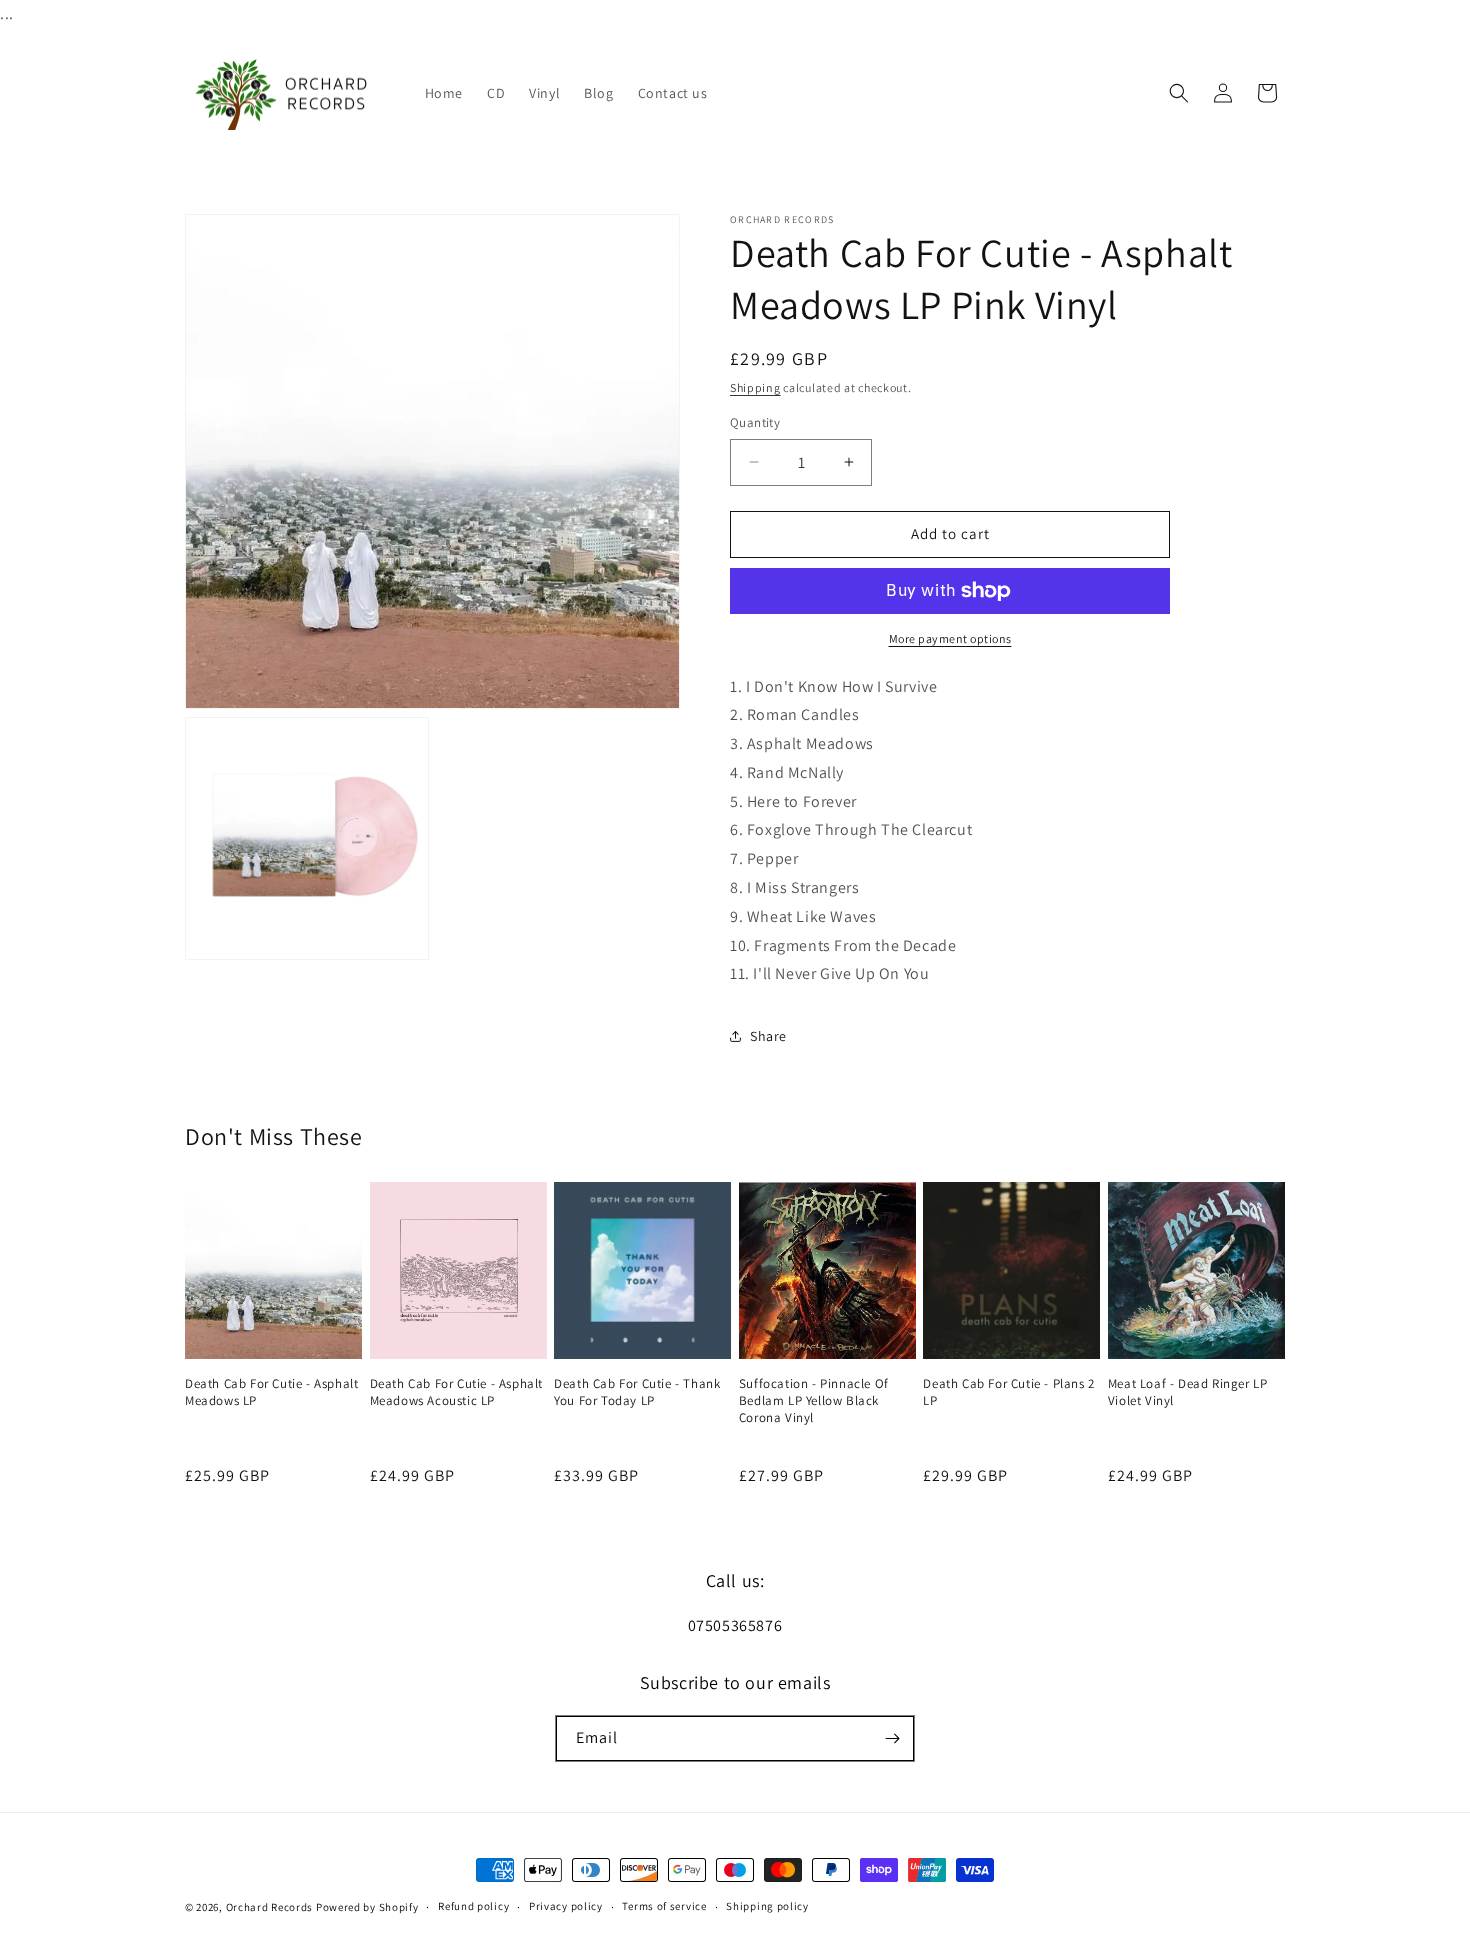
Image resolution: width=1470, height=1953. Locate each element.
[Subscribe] (892, 1738)
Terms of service (664, 1906)
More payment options (950, 638)
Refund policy (473, 1906)
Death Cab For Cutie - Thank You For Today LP (637, 1392)
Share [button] (768, 1036)
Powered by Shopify (367, 1907)
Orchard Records (270, 1907)
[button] (1179, 93)
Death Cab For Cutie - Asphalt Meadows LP (271, 1392)
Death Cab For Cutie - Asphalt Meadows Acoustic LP (456, 1392)
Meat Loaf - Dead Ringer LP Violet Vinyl (1188, 1392)
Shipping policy (767, 1906)
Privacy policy (566, 1906)
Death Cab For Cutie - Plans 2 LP (1008, 1392)
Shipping (755, 387)
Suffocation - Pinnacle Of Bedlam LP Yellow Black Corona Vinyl (814, 1401)
